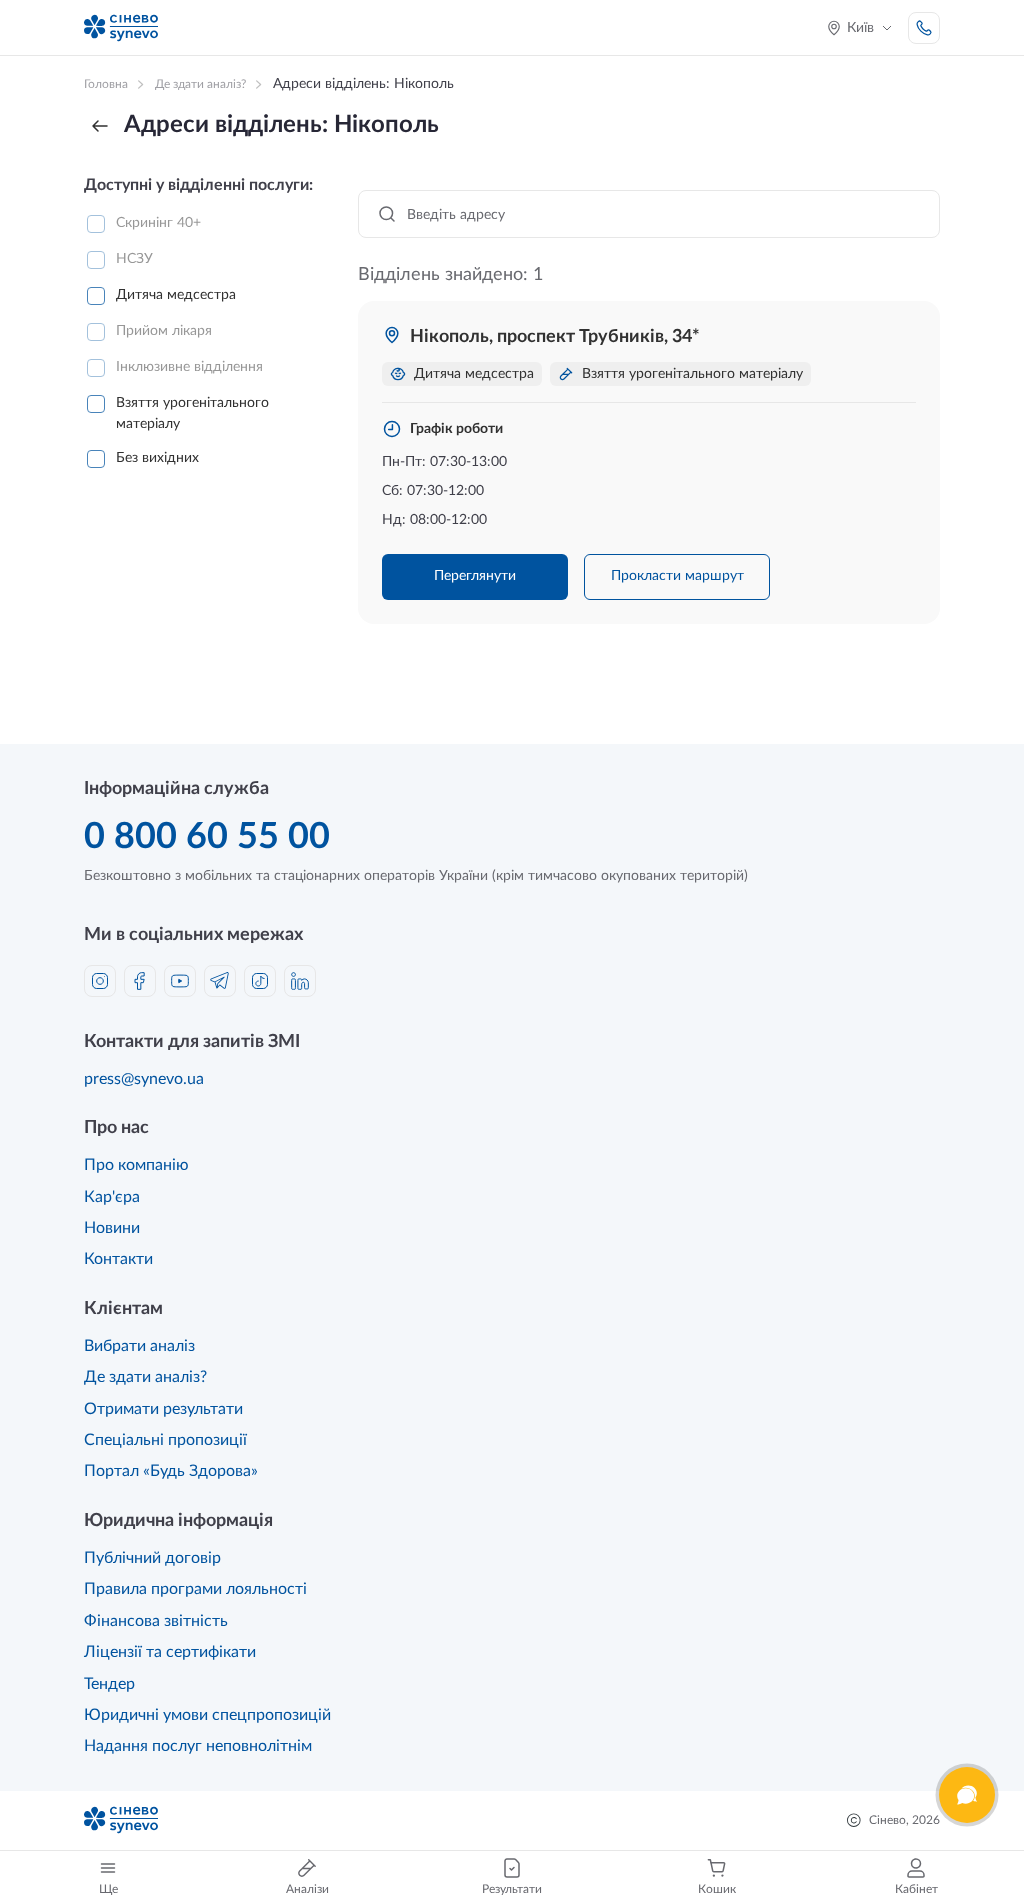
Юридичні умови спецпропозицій (207, 1715)
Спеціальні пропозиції (165, 1440)
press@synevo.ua (144, 1079)
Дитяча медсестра (176, 295)
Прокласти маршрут (677, 576)
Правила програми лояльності (195, 1589)
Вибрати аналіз (139, 1346)
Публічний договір (152, 1558)
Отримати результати (163, 1409)
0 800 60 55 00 (207, 837)
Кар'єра (112, 1197)
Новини (112, 1228)
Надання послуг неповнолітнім (198, 1746)
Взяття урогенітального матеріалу (192, 413)
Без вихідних (157, 458)
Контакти (118, 1259)
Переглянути (475, 576)
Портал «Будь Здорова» (171, 1471)
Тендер (109, 1684)
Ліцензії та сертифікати (170, 1652)
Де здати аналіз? (145, 1377)
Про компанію (136, 1165)
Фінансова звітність (156, 1621)
